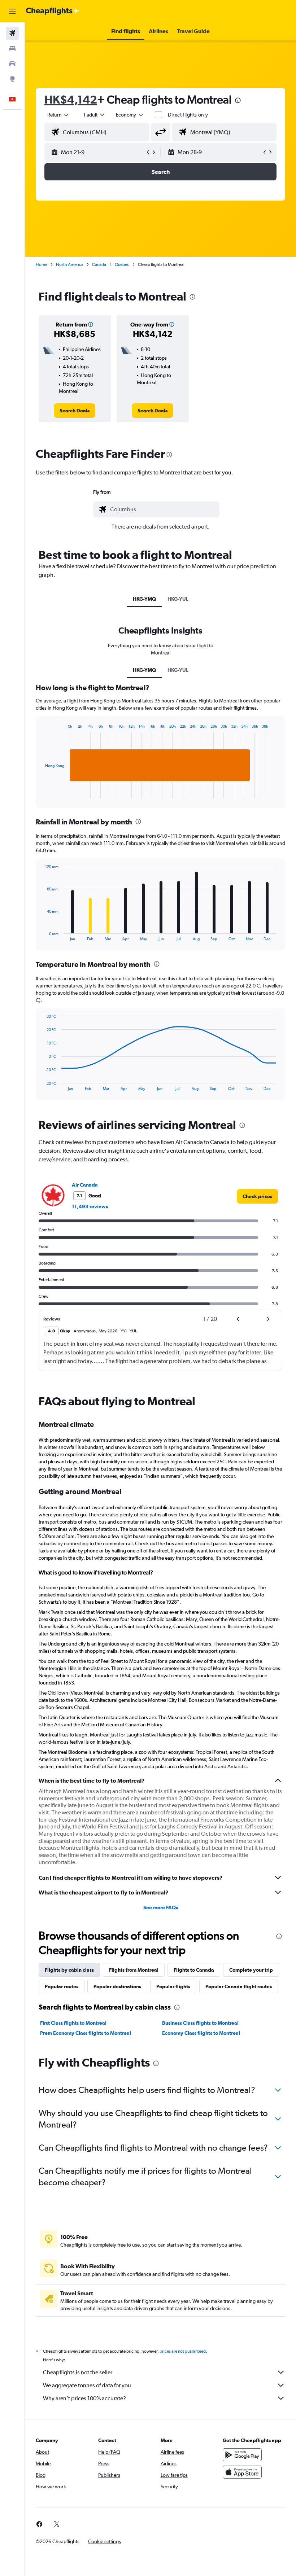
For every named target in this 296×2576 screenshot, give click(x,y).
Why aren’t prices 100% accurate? (84, 2398)
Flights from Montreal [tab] (134, 1970)
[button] (12, 11)
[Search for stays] (12, 48)
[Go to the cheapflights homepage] (53, 11)
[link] (75, 411)
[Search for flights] (12, 33)
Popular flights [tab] (173, 1986)
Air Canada (85, 1185)
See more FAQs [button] (161, 1907)
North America (70, 264)
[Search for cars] (12, 63)
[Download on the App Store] (242, 2472)
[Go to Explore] (12, 79)
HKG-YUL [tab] (178, 599)
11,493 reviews (90, 1206)
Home (42, 264)
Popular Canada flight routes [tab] (239, 1986)
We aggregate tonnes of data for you (87, 2385)
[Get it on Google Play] (242, 2455)
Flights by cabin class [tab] (69, 1970)
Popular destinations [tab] (117, 1986)
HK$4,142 (71, 99)
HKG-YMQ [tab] (144, 599)
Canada (99, 264)
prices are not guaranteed (183, 2351)
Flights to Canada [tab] (194, 1970)
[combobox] (130, 115)
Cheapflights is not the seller (78, 2372)
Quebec (122, 264)
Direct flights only (188, 115)
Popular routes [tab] (62, 1986)
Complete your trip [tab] (251, 1970)
